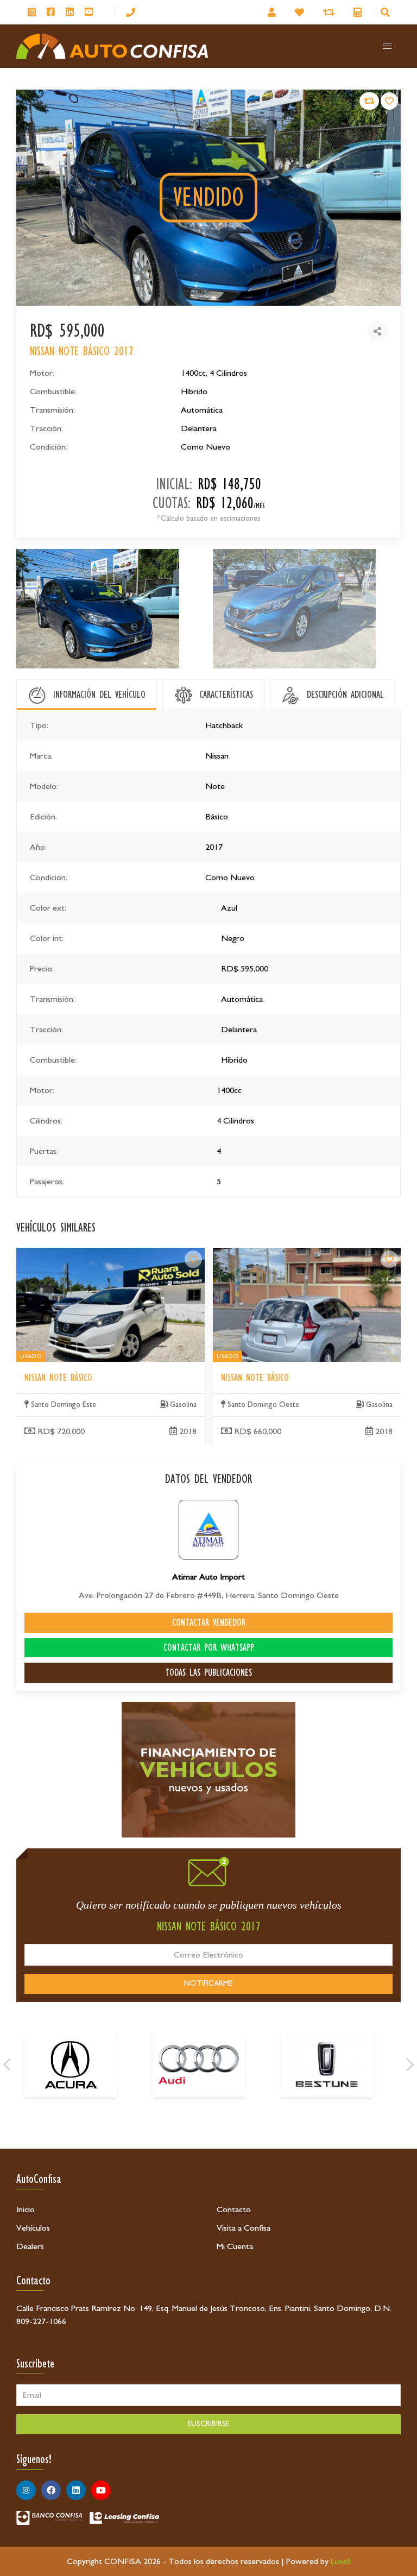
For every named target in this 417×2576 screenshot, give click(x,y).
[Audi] (199, 2064)
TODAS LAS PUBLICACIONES (208, 1672)
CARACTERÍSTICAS (226, 694)
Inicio (26, 2209)
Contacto (234, 2209)
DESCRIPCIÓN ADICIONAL (345, 694)
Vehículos (33, 2228)
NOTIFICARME (208, 1984)
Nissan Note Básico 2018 (61, 1254)
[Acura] (71, 2064)
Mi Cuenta (235, 2246)
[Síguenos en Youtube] (89, 12)
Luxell (341, 2561)
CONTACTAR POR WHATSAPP (209, 1647)
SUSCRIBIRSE (208, 2424)
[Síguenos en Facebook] (51, 12)
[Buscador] (387, 12)
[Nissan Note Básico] (193, 1259)
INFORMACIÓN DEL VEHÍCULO (99, 694)
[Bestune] (327, 2064)
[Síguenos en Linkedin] (70, 12)
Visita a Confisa (244, 2228)
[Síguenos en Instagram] (32, 12)
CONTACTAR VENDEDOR (209, 1622)
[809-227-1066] (131, 12)
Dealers (30, 2246)
